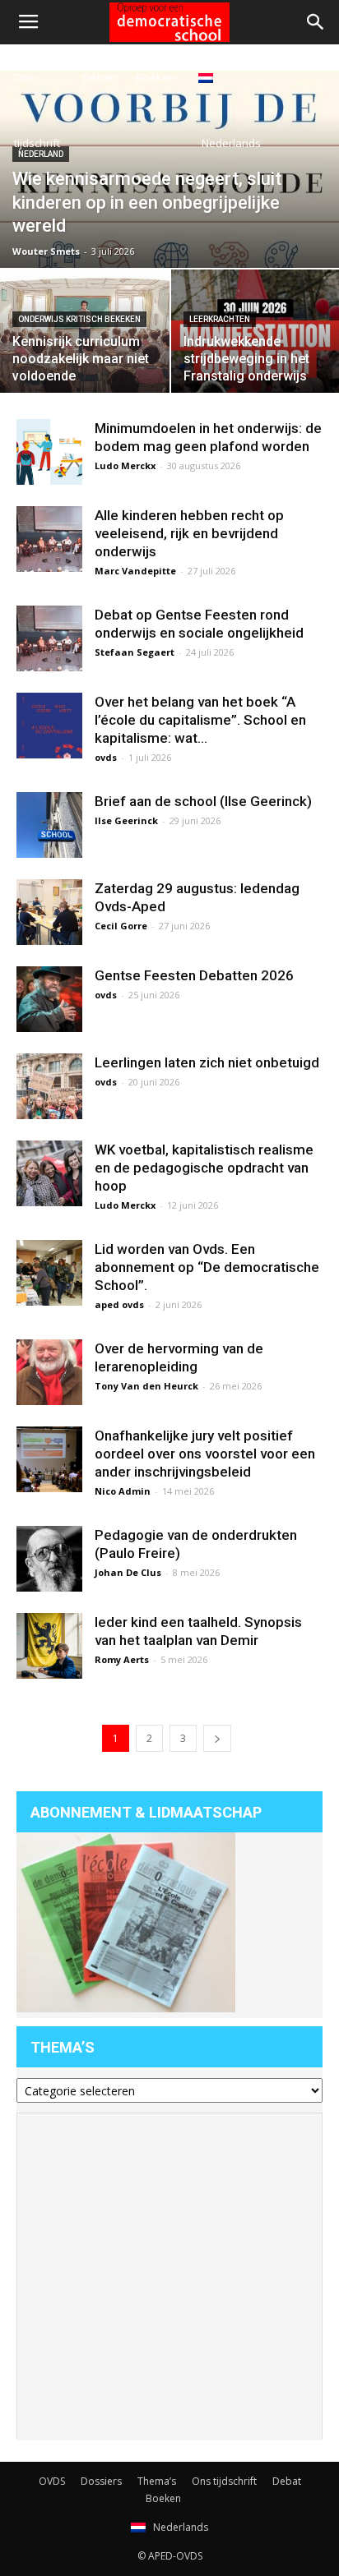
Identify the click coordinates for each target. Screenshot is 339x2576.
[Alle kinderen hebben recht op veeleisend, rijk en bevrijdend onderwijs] (49, 539)
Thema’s (157, 2481)
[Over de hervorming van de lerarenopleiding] (49, 1372)
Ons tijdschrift (37, 110)
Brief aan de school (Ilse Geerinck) (203, 801)
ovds (106, 757)
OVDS (52, 2481)
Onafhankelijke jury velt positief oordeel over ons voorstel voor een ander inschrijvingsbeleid (205, 1454)
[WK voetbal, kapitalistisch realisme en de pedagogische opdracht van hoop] (49, 1173)
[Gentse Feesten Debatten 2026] (49, 999)
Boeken (156, 77)
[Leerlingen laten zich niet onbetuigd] (49, 1086)
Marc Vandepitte (135, 571)
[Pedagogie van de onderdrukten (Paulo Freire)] (49, 1559)
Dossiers (101, 2481)
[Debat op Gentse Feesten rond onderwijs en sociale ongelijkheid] (49, 638)
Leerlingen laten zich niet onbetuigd (207, 1062)
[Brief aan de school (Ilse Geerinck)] (49, 825)
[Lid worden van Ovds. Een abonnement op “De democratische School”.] (49, 1273)
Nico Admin (123, 1491)
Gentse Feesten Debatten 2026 (194, 975)
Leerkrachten (220, 319)
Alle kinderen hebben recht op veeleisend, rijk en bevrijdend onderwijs (189, 533)
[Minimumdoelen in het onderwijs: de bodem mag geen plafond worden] (49, 452)
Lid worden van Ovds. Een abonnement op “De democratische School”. (207, 1267)
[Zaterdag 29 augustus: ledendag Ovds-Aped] (49, 912)
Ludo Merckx (125, 465)
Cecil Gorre (121, 926)
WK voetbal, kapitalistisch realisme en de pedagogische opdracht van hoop (204, 1168)
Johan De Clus (128, 1572)
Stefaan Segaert (135, 652)
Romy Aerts (122, 1659)
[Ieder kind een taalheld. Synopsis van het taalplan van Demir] (49, 1646)
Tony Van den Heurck (146, 1386)
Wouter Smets (46, 251)
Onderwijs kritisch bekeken (79, 319)
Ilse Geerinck (126, 820)
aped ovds (119, 1304)
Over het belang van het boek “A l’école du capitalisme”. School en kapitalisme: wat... (200, 720)
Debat (98, 77)
